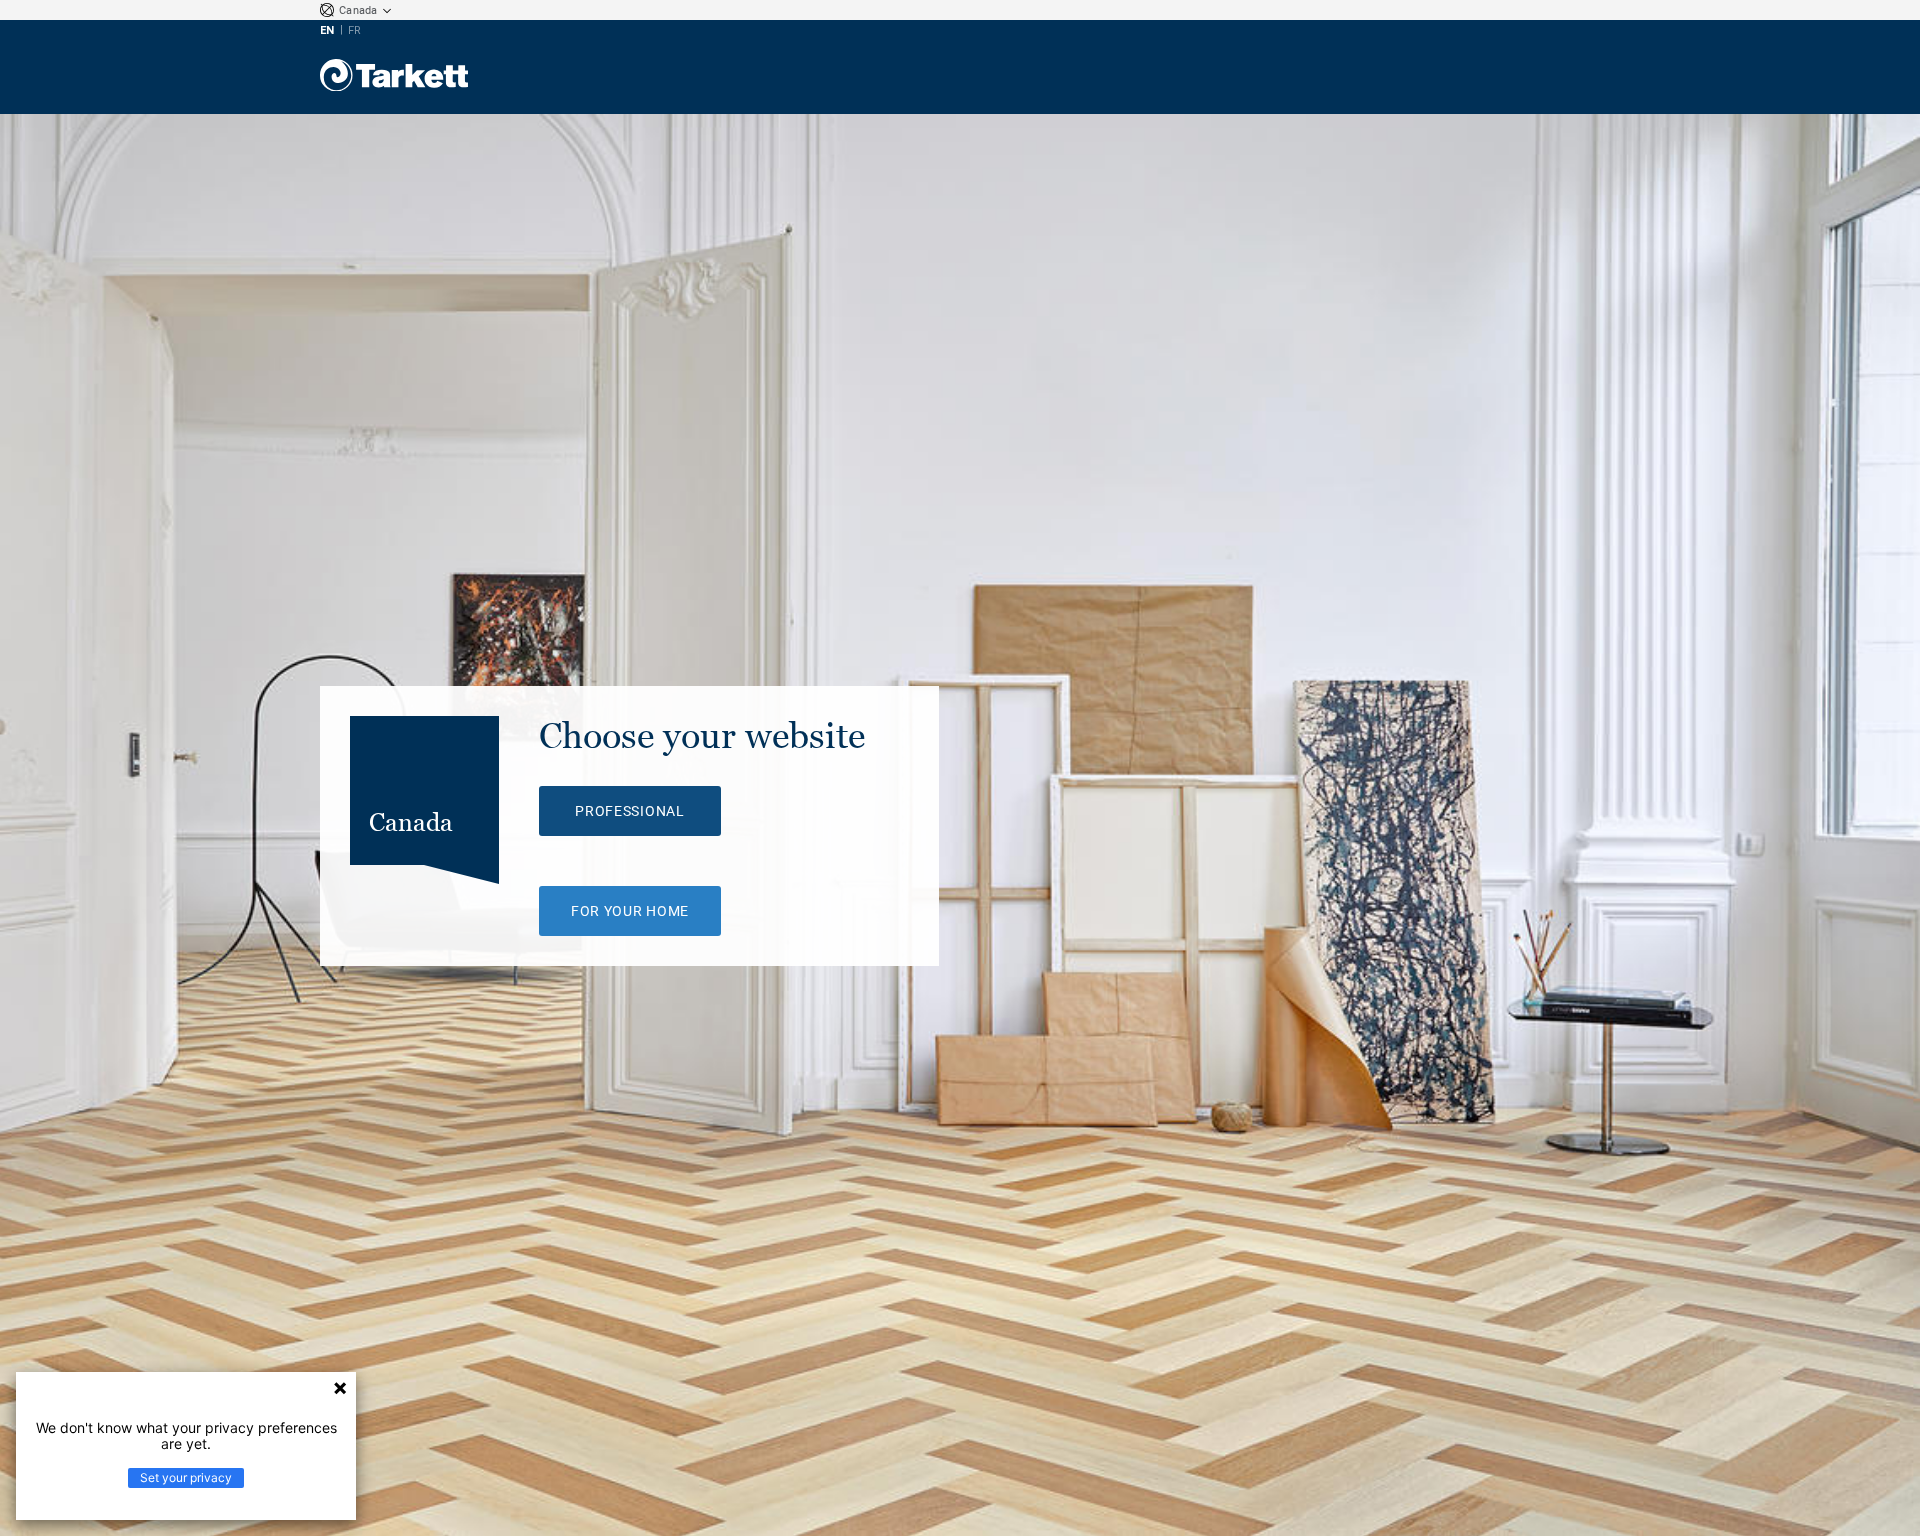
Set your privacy (186, 1477)
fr (354, 30)
